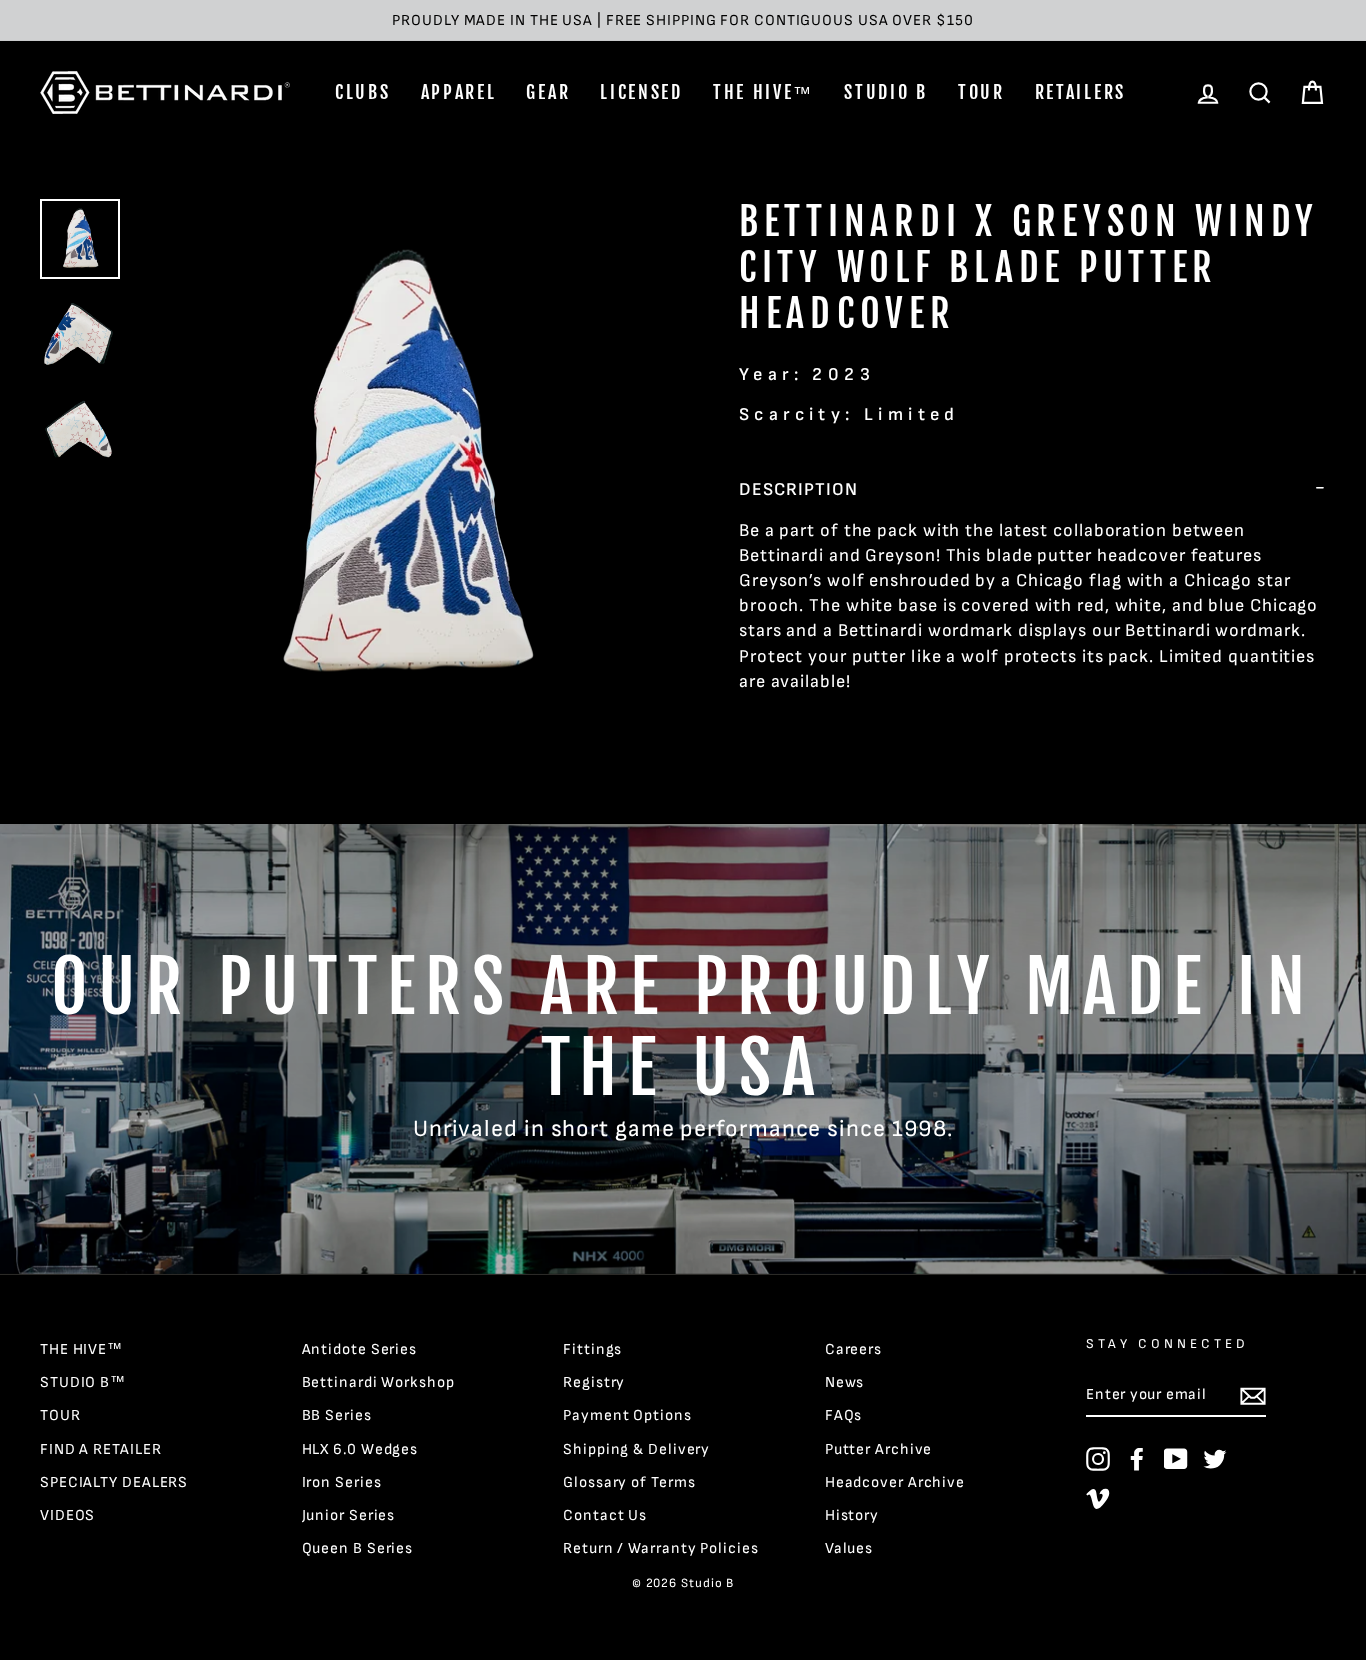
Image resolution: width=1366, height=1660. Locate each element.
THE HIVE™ (763, 92)
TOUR (981, 92)
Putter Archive (879, 1449)
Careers (853, 1349)
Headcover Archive (895, 1482)
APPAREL (459, 92)
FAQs (844, 1415)
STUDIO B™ (83, 1382)
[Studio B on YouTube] (1176, 1459)
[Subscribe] (1253, 1396)
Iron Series (342, 1482)
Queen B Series (358, 1548)
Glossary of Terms (629, 1482)
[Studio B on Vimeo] (1098, 1498)
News (845, 1382)
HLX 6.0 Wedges (360, 1449)
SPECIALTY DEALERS (114, 1482)
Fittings (592, 1349)
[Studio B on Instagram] (1098, 1459)
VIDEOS (67, 1515)
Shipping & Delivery (636, 1449)
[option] (683, 20)
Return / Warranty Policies (660, 1548)
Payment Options (627, 1415)
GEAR (548, 92)
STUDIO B (886, 92)
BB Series (337, 1415)
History (852, 1515)
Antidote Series (360, 1349)
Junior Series (349, 1515)
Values (849, 1548)
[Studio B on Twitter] (1215, 1459)
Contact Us (605, 1515)
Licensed (641, 92)
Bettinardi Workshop (378, 1382)
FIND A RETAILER (101, 1449)
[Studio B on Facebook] (1137, 1459)
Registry (594, 1382)
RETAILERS (1080, 92)
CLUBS (363, 92)
